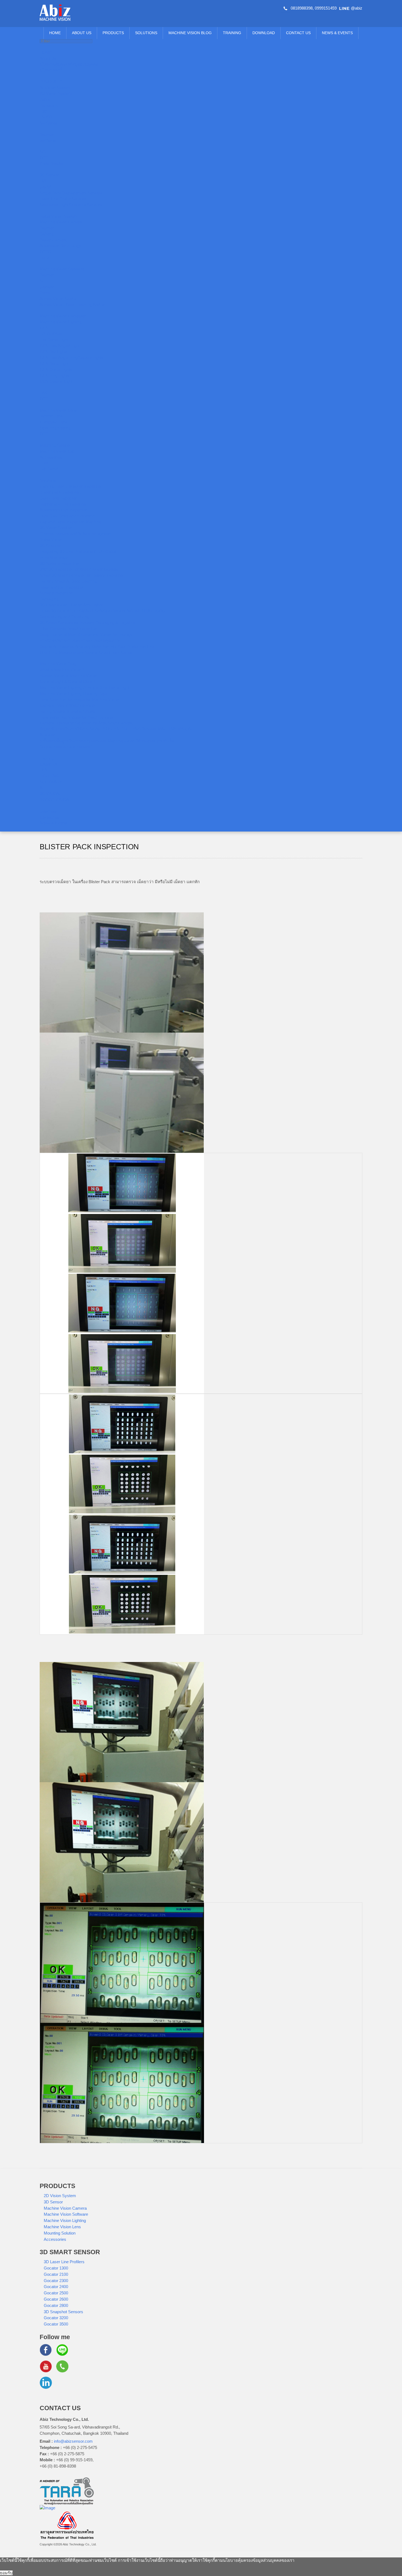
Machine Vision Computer (63, 316)
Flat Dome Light (54, 340)
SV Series (49, 123)
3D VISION (50, 794)
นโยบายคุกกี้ (51, 70)
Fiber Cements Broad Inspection (69, 629)
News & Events (337, 33)
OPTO (46, 252)
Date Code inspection (59, 498)
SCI (43, 152)
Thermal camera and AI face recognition (75, 534)
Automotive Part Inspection (64, 510)
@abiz (357, 8)
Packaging (49, 599)
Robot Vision (51, 540)
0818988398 (302, 8)
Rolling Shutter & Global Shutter (68, 711)
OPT (44, 158)
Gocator (47, 287)
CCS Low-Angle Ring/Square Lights (72, 357)
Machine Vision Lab (57, 451)
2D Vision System (56, 93)
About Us (82, 33)
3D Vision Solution (56, 528)
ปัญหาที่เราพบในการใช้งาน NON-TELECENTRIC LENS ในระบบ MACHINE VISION (116, 729)
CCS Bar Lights (54, 352)
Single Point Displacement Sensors (71, 193)
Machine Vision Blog (190, 33)
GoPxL (46, 187)
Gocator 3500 (56, 2324)
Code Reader (52, 164)
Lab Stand (49, 469)
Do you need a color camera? (66, 747)
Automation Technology (60, 246)
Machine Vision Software (62, 269)
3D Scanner (50, 546)
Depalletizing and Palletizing (64, 617)
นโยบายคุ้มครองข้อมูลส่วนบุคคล (69, 64)
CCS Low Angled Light (60, 346)
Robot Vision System (59, 216)
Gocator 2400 (56, 2287)
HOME (55, 33)
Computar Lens (53, 422)
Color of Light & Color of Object (67, 681)
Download (264, 33)
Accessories (51, 457)
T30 (43, 111)
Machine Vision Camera (61, 222)
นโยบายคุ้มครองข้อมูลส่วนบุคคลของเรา (259, 2560)
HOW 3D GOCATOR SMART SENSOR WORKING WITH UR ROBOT (104, 611)
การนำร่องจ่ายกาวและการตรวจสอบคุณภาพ (80, 640)
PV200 (46, 117)
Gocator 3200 (56, 2318)
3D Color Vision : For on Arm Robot (71, 605)
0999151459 (326, 8)
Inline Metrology (54, 557)
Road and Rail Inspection (62, 587)
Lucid (44, 258)
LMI (43, 181)
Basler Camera (53, 240)
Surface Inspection (56, 593)
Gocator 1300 (56, 2268)
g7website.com (400, 2147)
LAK (43, 393)
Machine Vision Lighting (61, 322)
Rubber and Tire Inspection (64, 504)
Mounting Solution (56, 445)
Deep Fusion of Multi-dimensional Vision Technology (86, 634)
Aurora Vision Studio (58, 299)
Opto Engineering (55, 428)
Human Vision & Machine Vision (68, 676)
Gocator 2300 (56, 2281)
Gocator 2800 (56, 2305)
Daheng (47, 234)
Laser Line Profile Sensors (63, 199)
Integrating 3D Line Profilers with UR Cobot (78, 551)
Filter (44, 463)
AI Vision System (55, 88)
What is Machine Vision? (62, 670)
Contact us (298, 33)
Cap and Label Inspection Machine (70, 522)
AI (42, 788)
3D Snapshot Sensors (63, 2312)
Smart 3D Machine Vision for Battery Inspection (82, 575)
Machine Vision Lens (58, 410)
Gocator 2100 (56, 2274)
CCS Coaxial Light (56, 381)
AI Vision (48, 735)
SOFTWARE (51, 782)
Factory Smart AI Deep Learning (68, 581)
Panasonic (49, 105)
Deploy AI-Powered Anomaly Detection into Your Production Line (97, 646)
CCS (44, 328)
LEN (44, 770)
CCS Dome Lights (56, 369)
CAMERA (49, 764)
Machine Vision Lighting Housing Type (74, 693)
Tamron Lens (51, 416)
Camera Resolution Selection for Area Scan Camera (86, 723)
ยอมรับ (6, 2573)
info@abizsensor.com (73, 2441)
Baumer (47, 135)
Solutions (146, 33)
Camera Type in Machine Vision (68, 705)
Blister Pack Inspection (60, 492)
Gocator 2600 (56, 2299)
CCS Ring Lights (55, 375)
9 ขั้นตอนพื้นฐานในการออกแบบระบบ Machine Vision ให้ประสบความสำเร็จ (107, 741)
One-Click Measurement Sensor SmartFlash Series (86, 652)
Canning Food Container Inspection (71, 486)
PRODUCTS (113, 33)
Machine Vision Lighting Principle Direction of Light (84, 687)
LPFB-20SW (51, 334)
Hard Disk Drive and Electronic (67, 516)
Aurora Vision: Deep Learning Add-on (73, 305)
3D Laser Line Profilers (64, 2262)
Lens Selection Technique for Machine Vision (79, 699)
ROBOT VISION (55, 800)
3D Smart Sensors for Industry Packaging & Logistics (87, 623)
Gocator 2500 (56, 2293)
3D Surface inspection (59, 563)
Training (232, 33)
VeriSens (48, 140)
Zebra (45, 99)
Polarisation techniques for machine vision (77, 717)
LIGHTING (49, 776)
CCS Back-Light (54, 363)
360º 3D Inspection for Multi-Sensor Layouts (79, 569)
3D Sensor (49, 175)
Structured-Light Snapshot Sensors (71, 205)
